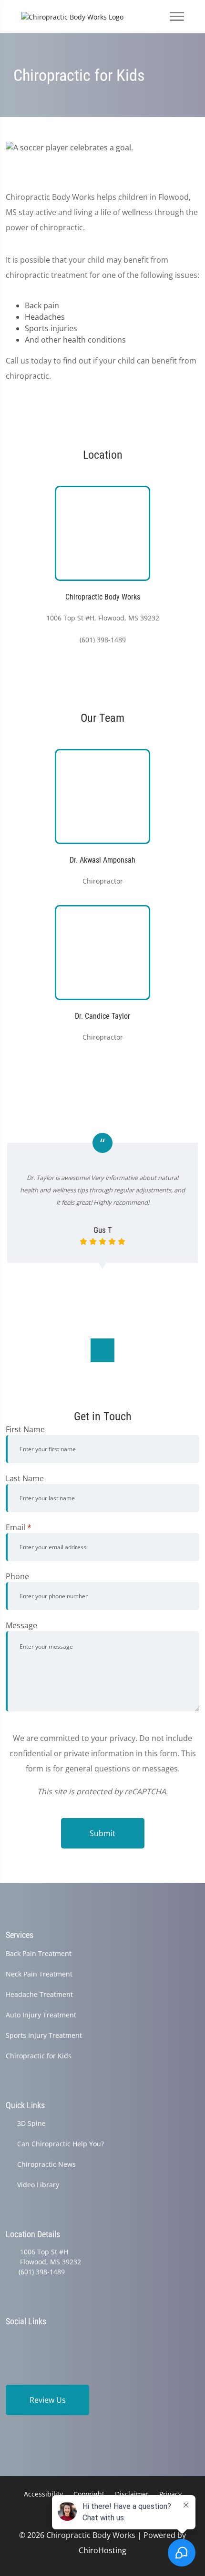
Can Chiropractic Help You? (61, 2144)
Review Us (48, 2400)
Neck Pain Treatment (39, 1974)
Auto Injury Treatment (41, 2015)
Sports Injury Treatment (44, 2035)
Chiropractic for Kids (39, 2056)
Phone (17, 1576)
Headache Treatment (39, 1994)
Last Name (25, 1478)
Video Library (38, 2185)
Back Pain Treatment (39, 1953)
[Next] (102, 1350)
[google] (10, 2339)
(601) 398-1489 (42, 2272)
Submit (102, 1833)
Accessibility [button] (43, 2494)
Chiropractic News (46, 2164)
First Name (25, 1429)
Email (19, 1527)
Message (21, 1625)
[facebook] (35, 2339)
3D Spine (31, 2123)
